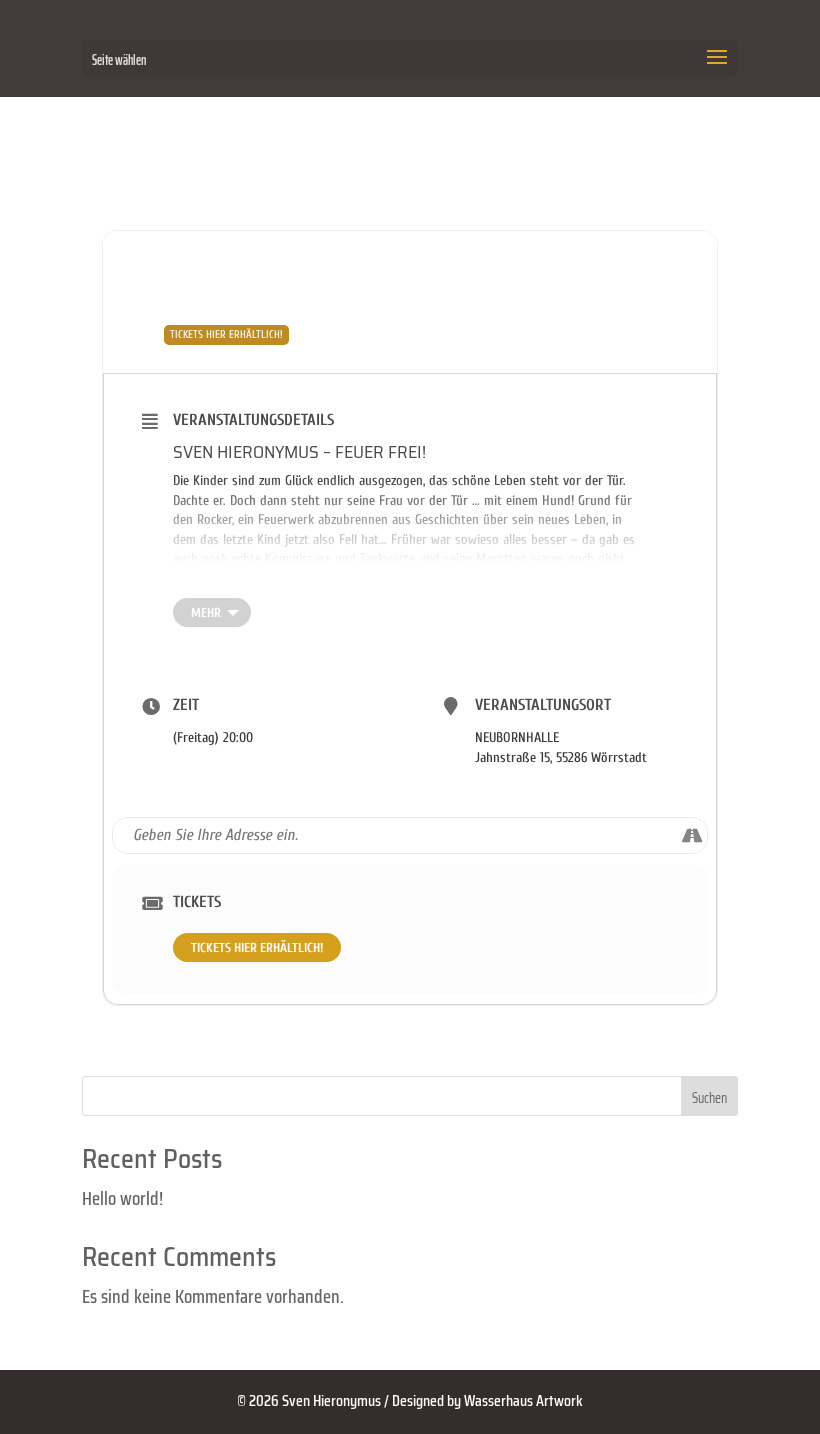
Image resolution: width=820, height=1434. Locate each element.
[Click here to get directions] (691, 835)
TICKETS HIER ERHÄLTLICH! (257, 947)
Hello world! (122, 1198)
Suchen (709, 1098)
